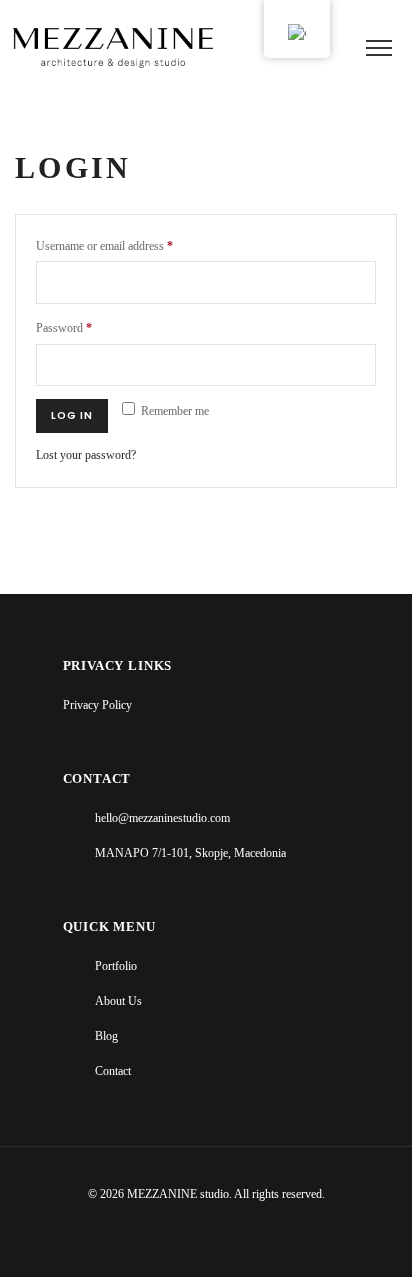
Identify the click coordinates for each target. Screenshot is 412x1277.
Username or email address (104, 246)
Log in (72, 415)
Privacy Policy (97, 705)
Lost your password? (86, 455)
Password (64, 328)
